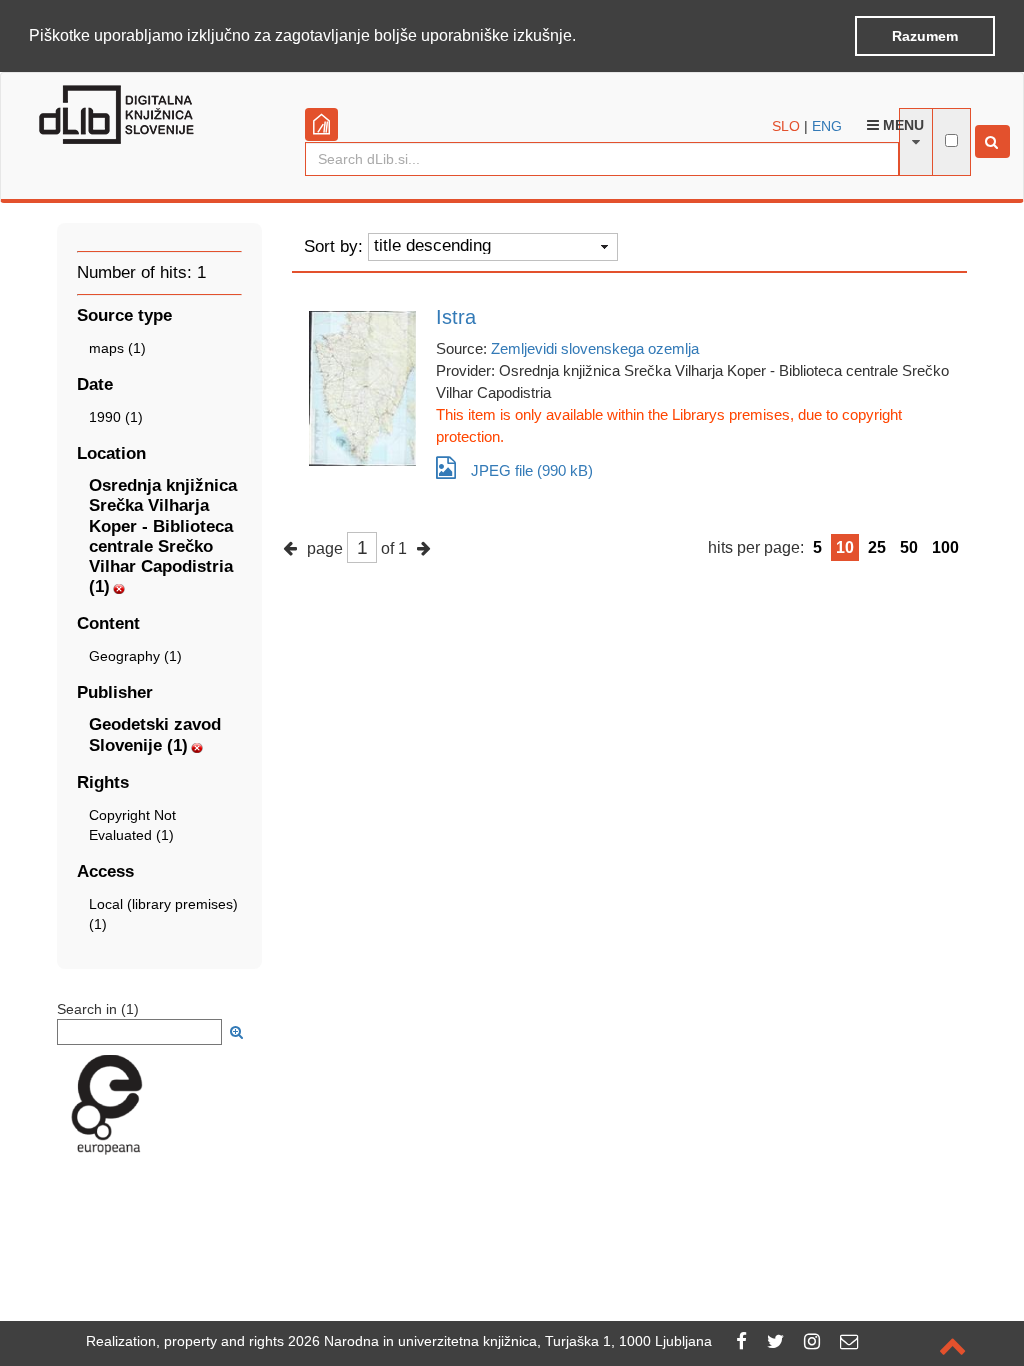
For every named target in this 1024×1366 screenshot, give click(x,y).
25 (877, 547)
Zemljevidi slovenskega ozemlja (595, 348)
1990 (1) (116, 417)
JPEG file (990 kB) (532, 470)
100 (945, 547)
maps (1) (117, 348)
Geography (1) (135, 656)
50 (909, 547)
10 (845, 547)
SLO (786, 126)
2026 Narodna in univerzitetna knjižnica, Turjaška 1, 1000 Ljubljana (500, 1341)
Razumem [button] (925, 36)
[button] (583, 37)
